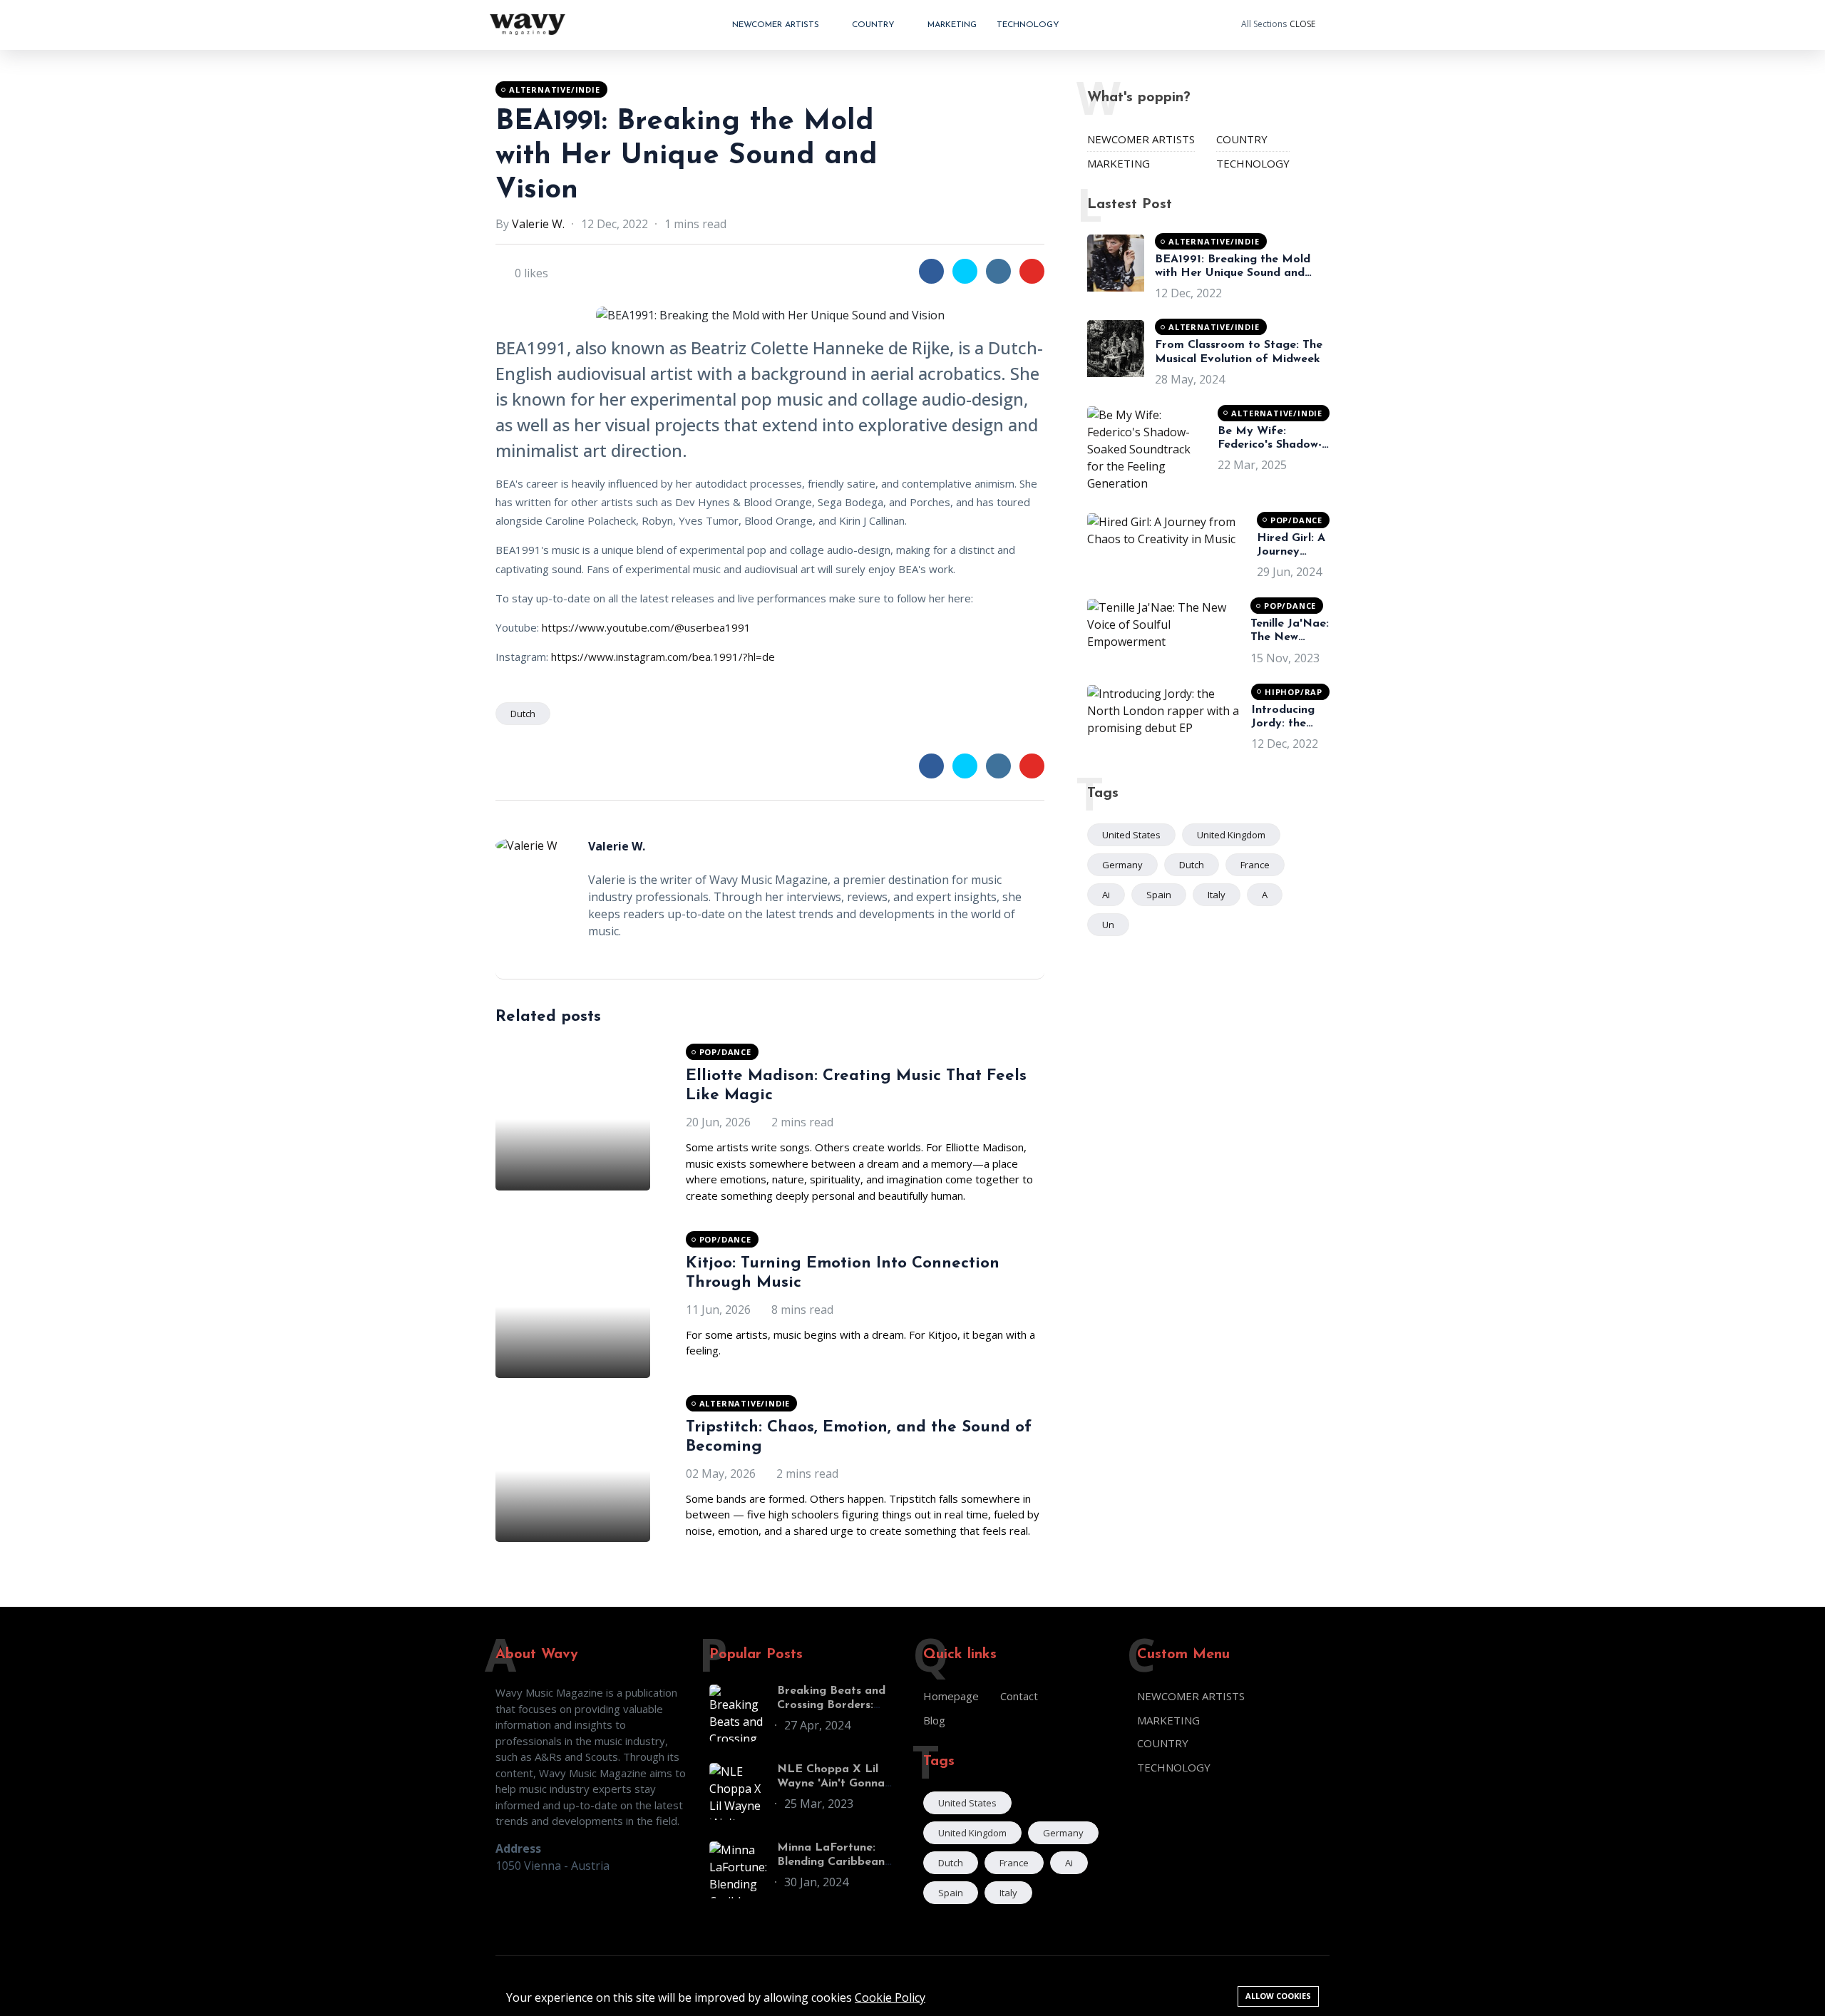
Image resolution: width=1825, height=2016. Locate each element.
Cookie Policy (890, 1997)
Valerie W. (538, 224)
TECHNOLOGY (1028, 25)
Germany (1122, 865)
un (1108, 925)
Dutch (523, 714)
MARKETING (952, 25)
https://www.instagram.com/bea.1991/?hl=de (663, 657)
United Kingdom (1231, 835)
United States (1131, 835)
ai (1106, 895)
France (1255, 865)
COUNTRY (875, 25)
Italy (1217, 895)
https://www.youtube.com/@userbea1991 (646, 627)
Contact (1019, 1696)
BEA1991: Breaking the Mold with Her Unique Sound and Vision (687, 156)
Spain (1159, 895)
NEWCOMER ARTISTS (777, 25)
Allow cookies (1278, 1996)
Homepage (951, 1696)
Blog (934, 1720)
